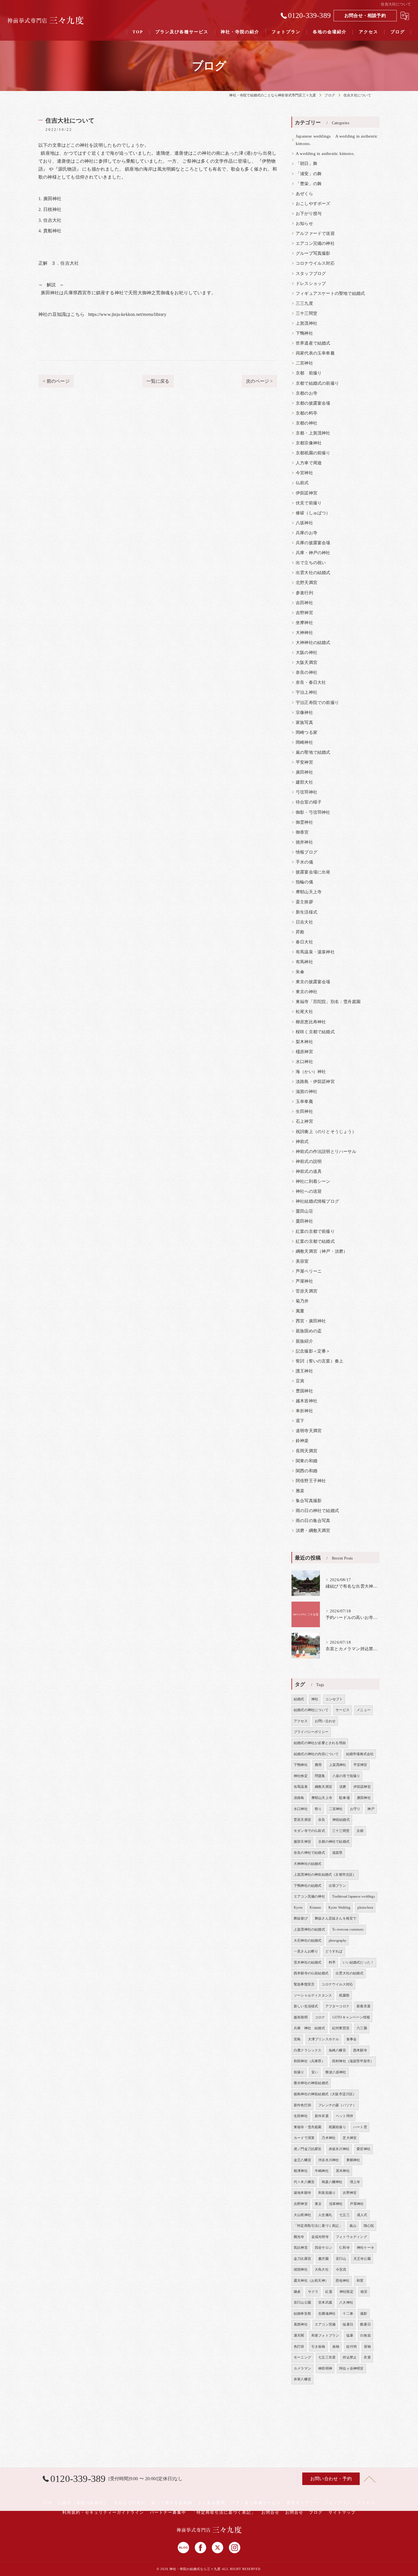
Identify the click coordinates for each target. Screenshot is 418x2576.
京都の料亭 (307, 413)
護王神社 (304, 1371)
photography (338, 1941)
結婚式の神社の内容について (316, 1754)
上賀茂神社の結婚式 (309, 1929)
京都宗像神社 (309, 443)
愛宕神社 (364, 2149)
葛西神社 (301, 2324)
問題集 (320, 1776)
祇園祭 (344, 1995)
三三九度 (304, 303)
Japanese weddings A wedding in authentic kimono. (337, 140)
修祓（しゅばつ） (313, 513)
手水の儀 (304, 862)
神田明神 (325, 2368)
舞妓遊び (301, 1918)
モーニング (302, 2357)
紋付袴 (352, 2347)
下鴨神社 (304, 333)
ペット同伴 (344, 2116)
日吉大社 (304, 922)
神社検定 (301, 1776)
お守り (355, 1809)
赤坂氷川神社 (339, 2149)
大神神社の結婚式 (313, 643)
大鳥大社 (322, 2269)
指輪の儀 (304, 882)
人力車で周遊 (309, 463)
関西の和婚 (307, 1471)
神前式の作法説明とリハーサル (326, 1152)
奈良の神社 (307, 672)
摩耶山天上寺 (309, 892)
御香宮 (302, 832)
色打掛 (299, 2347)
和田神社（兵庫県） (309, 2061)
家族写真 (304, 722)
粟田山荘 (304, 1211)
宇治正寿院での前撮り (317, 703)
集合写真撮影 (309, 1501)
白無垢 (366, 2335)
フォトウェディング (351, 2237)
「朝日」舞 (307, 163)
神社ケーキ (366, 2248)
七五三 (344, 2215)
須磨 (343, 1787)
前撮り (299, 2072)
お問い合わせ (325, 1721)
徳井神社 (304, 842)
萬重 (300, 1311)
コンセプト (334, 1699)
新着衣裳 (364, 2006)
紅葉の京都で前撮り (315, 1231)
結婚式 (299, 1699)
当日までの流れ (130, 2503)
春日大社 (304, 942)
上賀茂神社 (307, 323)
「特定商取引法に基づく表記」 (318, 2226)
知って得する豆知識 (172, 2503)
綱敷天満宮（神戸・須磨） (322, 1251)
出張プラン (337, 1886)
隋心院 (369, 2226)
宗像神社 (304, 713)
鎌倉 (297, 2292)
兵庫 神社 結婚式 (309, 2028)
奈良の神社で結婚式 (309, 1853)
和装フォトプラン (325, 2335)
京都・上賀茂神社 (313, 433)
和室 (360, 2281)
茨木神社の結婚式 (308, 1962)
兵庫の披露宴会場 (313, 543)
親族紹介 (304, 1341)
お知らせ (304, 223)
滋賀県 (337, 1853)
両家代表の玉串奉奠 (315, 353)
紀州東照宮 (341, 2028)
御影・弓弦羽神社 (313, 812)
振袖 (336, 2347)
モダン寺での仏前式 (309, 1831)
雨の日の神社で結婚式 (317, 1511)
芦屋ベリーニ (309, 1271)
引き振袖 (318, 2347)
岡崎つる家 (307, 732)
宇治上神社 (307, 692)
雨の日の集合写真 (313, 1521)
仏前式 (302, 483)
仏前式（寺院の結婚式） (83, 2503)
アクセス (301, 1721)
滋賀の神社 (307, 1092)
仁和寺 (344, 2248)
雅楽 (300, 1491)
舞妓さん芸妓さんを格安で (336, 1918)
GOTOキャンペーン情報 (351, 2017)
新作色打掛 (302, 2105)
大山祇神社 (302, 2215)
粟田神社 (304, 1221)
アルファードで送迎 (315, 233)
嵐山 (353, 2226)
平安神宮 (304, 762)
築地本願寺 (302, 2193)
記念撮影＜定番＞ (313, 1351)
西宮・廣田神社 (311, 1321)
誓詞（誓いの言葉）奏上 (319, 1361)
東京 (318, 2204)
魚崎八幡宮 (337, 2050)
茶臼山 (341, 2259)
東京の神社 (307, 992)
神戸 (371, 1809)
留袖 (367, 2347)
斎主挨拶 (304, 902)
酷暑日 (366, 2324)
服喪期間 (301, 2017)
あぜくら (304, 194)
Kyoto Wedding (340, 1908)
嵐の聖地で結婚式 (313, 752)
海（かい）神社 (311, 1072)
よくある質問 (212, 2503)
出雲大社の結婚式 (313, 573)
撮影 (364, 2314)
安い (315, 2072)
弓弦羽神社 (307, 792)
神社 (315, 1699)
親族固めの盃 (309, 1331)
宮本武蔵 (325, 2302)
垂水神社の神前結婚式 (311, 2083)
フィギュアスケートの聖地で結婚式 (330, 293)
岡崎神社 (304, 742)
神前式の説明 (309, 1161)
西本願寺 (360, 2050)
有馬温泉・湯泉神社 (315, 952)
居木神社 (343, 2171)
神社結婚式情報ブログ (317, 1201)
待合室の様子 (309, 802)
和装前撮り (327, 2193)
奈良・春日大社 (311, 682)
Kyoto (298, 1908)
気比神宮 (301, 2248)
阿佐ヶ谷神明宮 (351, 2368)
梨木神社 (304, 1042)
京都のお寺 (307, 393)
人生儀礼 (325, 2215)
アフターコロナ (337, 2006)
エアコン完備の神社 (315, 243)
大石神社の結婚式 (308, 1941)
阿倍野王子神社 (311, 1481)
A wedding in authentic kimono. (325, 154)
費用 (318, 1765)
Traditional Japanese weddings (354, 1896)
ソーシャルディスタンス (313, 1995)
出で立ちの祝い (311, 563)
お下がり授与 (309, 214)
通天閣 (299, 2335)
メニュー (364, 1710)
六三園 (362, 2028)
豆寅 (300, 1381)
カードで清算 (304, 2138)
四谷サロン (323, 2248)
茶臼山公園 (302, 2302)
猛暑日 (348, 2324)
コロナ (320, 2017)
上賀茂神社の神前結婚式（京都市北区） (325, 1875)
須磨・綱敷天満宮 (313, 1531)
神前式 (302, 1142)
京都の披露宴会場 (313, 403)
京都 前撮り (309, 373)
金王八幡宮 (302, 2160)
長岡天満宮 (307, 1451)
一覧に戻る (158, 381)
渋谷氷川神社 (329, 2160)
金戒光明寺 (320, 2237)
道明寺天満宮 (309, 1431)
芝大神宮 (350, 2138)
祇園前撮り (337, 2127)
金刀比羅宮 (302, 2259)
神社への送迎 (309, 1191)
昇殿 (300, 932)
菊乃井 (302, 1301)
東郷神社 (353, 2160)
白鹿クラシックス (308, 2050)
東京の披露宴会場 (313, 982)
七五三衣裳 (327, 2357)
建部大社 (304, 782)
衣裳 (367, 2357)
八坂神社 (304, 523)
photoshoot (365, 1908)
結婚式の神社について (311, 1710)
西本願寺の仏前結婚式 (311, 1973)
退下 (300, 1421)
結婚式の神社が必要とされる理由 (320, 1743)
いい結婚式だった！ (358, 1962)
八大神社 (346, 2302)
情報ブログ (307, 852)
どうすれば (334, 1951)
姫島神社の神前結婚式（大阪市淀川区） (325, 2094)
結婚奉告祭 (302, 2314)
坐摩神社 (304, 623)
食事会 (352, 2039)
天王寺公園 (362, 2259)
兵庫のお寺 (307, 533)
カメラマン (302, 2368)
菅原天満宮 (307, 1291)
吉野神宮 (304, 613)
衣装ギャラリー (303, 2503)
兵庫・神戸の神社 (313, 553)
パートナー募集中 (168, 2512)
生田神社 (304, 1111)
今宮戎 (341, 2269)
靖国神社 (301, 2269)
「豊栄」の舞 (309, 184)
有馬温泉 (301, 1787)
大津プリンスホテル (324, 2039)
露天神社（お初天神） (311, 2281)
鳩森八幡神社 (332, 2182)
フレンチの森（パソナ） (337, 2105)
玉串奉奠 (304, 1101)
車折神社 (304, 1411)
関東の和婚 (307, 1461)
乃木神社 (329, 2138)
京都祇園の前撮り (313, 453)
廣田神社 (304, 772)
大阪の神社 (307, 653)
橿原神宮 (304, 1052)
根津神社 (301, 2171)
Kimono (315, 1908)
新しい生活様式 (306, 2006)
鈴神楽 (302, 1441)
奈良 (322, 1820)
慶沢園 (323, 2259)
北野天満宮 (307, 583)
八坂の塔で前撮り (346, 1776)
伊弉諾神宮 (307, 493)
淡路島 (299, 1798)
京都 (360, 1831)
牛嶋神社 (322, 2171)
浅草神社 (336, 2204)
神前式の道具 (309, 1171)
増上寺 (355, 2182)
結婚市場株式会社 (360, 1754)
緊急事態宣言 (304, 1984)
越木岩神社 (307, 1401)
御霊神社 (304, 822)
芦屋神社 (304, 1281)
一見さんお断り (306, 1951)
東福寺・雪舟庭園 (308, 2127)
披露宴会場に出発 (313, 872)
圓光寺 (299, 2237)
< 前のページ (56, 381)
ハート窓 (360, 2127)
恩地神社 (343, 2281)
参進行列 (304, 593)
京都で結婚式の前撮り (317, 383)
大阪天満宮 (307, 662)
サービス (343, 1710)
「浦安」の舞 (309, 174)
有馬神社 (304, 962)
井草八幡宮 (302, 2379)
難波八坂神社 (336, 2072)
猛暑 (350, 2335)
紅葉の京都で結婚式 (315, 1241)
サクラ (313, 2292)
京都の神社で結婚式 (334, 1842)
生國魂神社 (327, 2314)
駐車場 (344, 1798)
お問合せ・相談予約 (365, 15)
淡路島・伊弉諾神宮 (315, 1082)
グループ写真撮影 (313, 253)
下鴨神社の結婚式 (308, 1886)
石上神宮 (304, 1121)
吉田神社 (304, 603)
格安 (364, 2292)
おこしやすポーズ (313, 204)
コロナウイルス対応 (315, 263)
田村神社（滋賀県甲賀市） (353, 2061)
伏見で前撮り (309, 503)
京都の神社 (307, 423)
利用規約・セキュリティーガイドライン (103, 2512)
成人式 (362, 2215)
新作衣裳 (322, 2116)
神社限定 (346, 2292)
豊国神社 (304, 1391)
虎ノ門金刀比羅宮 (308, 2149)
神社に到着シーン (313, 1181)
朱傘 (300, 972)
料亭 (332, 1962)
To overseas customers (348, 1929)
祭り (318, 1809)
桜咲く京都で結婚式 (315, 1032)
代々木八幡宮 (304, 2182)
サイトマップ (342, 2512)
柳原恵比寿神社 (311, 1022)
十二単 (348, 2314)
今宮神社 (304, 473)
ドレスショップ (311, 283)
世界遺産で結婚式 (313, 343)
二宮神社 (304, 363)
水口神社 (304, 1062)
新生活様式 (307, 912)
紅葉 (329, 2292)
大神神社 (304, 633)
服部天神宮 (302, 1842)
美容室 (302, 1261)
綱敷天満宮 (323, 1787)
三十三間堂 (307, 313)
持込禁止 (350, 2357)
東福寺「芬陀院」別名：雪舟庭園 (328, 1002)
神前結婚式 (341, 1820)
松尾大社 (304, 1012)
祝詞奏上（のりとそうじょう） (326, 1132)
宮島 (297, 2039)
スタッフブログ (311, 274)
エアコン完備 (325, 2324)
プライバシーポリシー (311, 1732)
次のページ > (259, 381)
